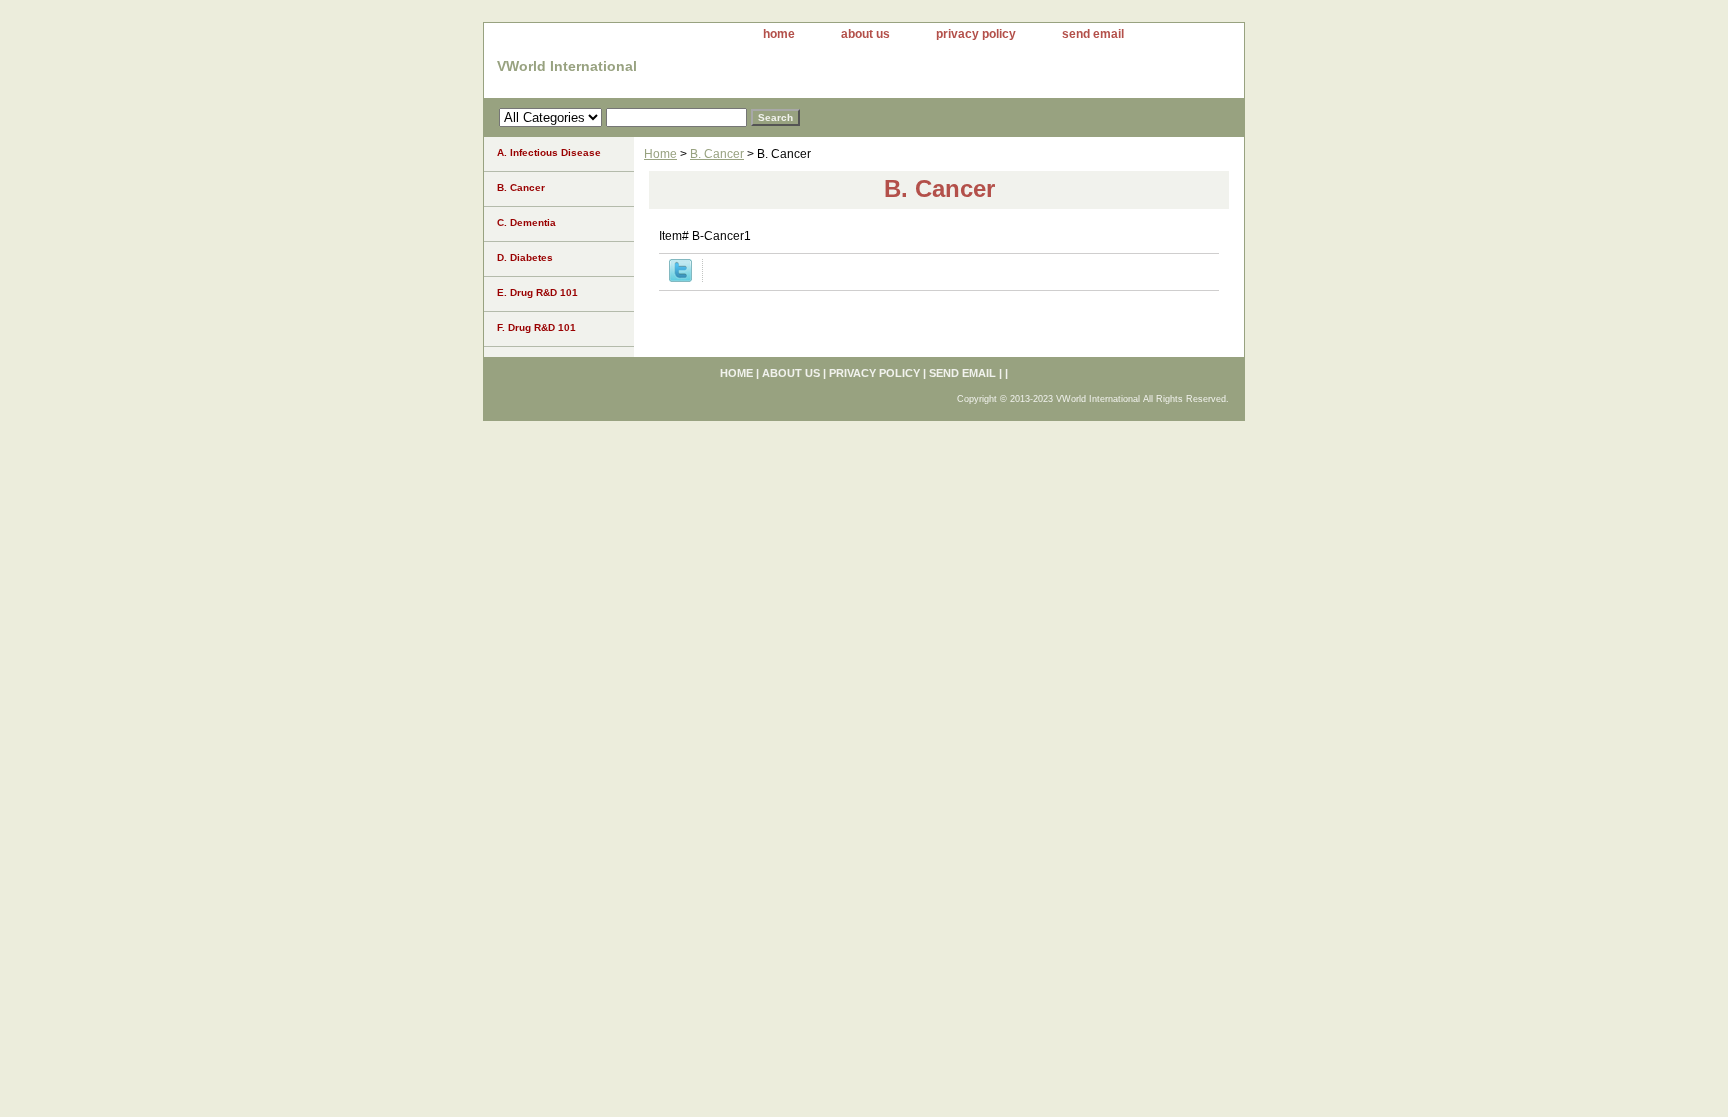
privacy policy (976, 34)
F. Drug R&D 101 (536, 327)
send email (1093, 34)
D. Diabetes (525, 257)
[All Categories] (623, 116)
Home (660, 154)
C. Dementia (526, 222)
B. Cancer (717, 154)
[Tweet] (680, 278)
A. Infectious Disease (549, 152)
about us (865, 34)
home (779, 34)
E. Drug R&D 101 (537, 292)
